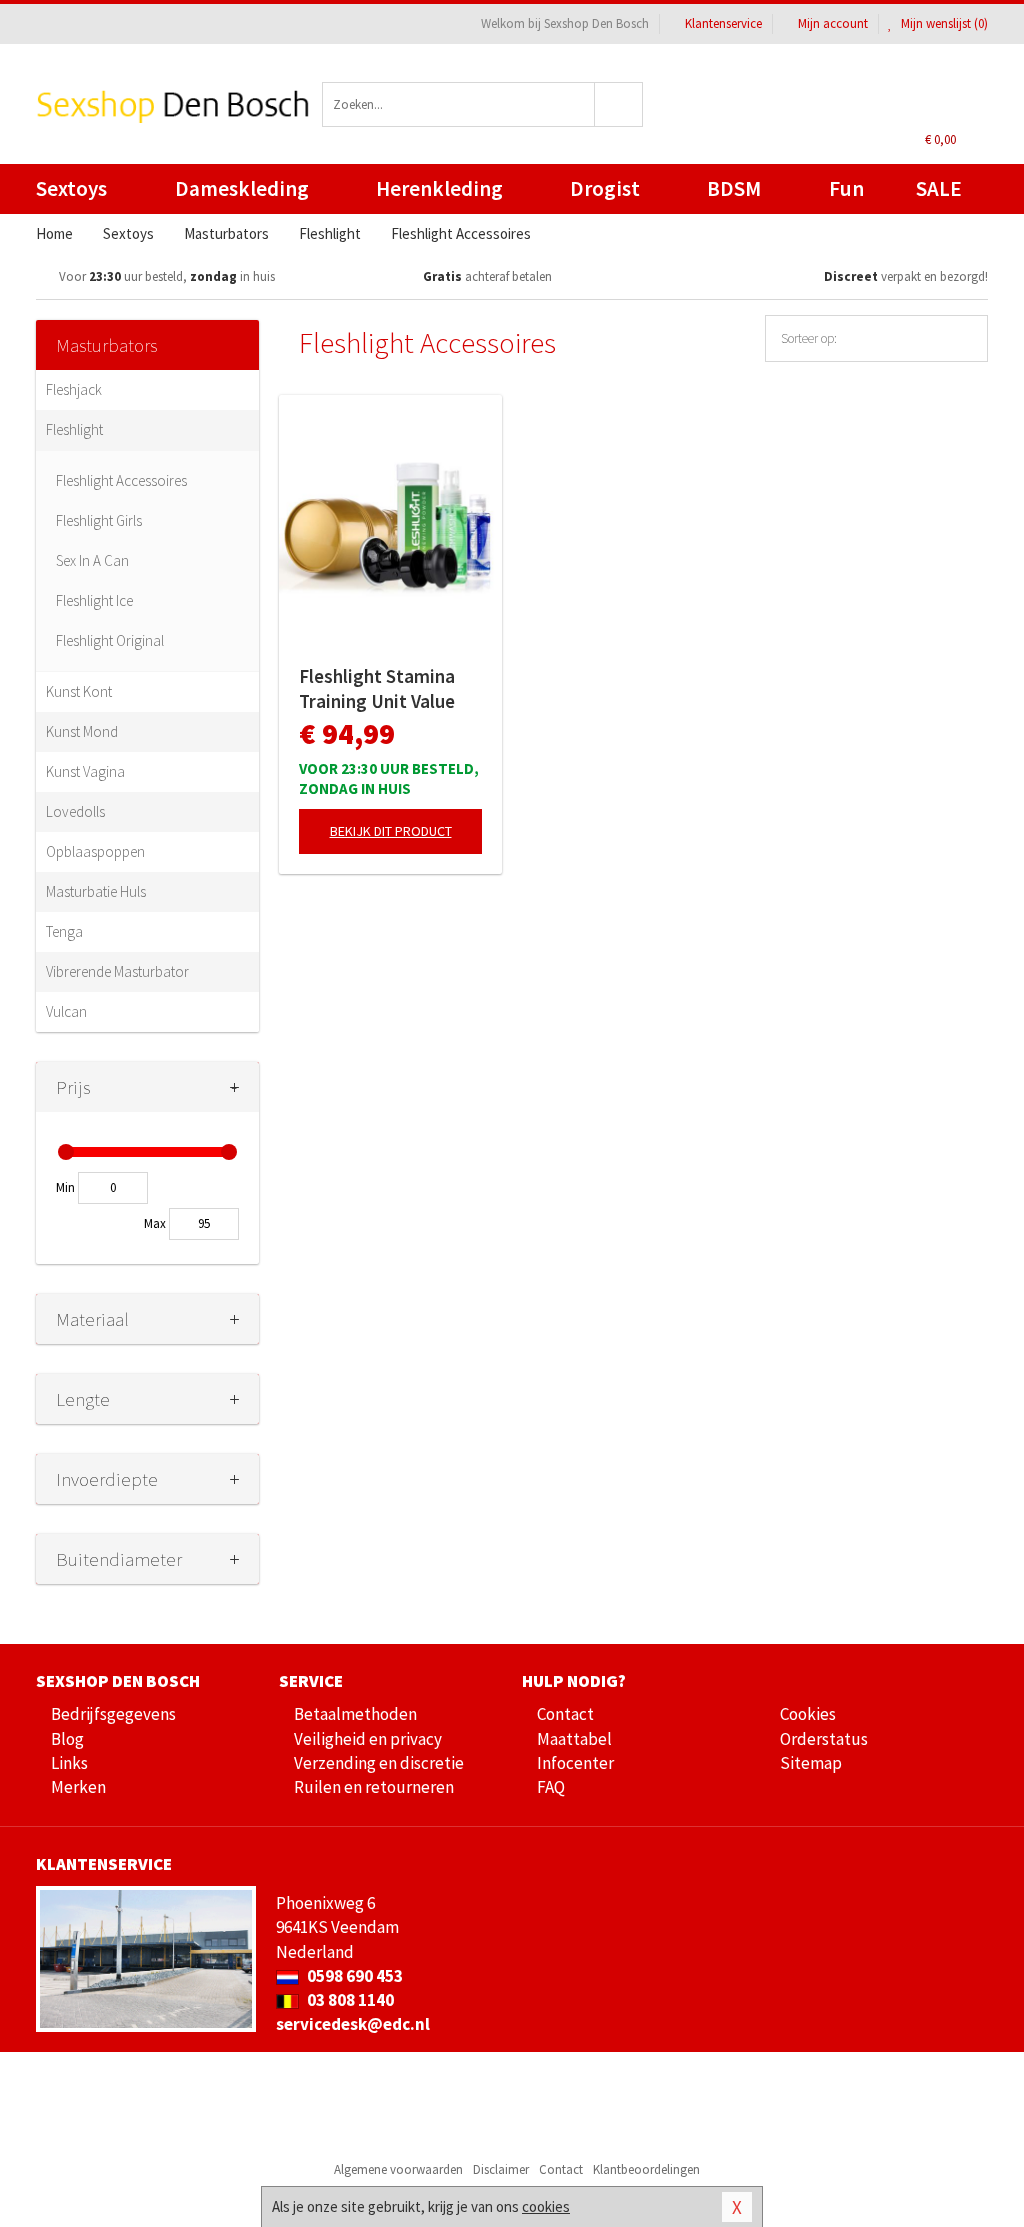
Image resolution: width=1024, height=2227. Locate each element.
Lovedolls (75, 811)
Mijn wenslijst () (943, 23)
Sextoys (71, 188)
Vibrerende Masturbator (117, 971)
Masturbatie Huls (96, 891)
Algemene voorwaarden (398, 2169)
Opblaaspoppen (95, 851)
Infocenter (575, 1763)
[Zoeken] (619, 104)
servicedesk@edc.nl (353, 2024)
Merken (78, 1787)
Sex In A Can (92, 560)
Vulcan (66, 1011)
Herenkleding (439, 188)
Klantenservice (723, 23)
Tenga (64, 931)
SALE (939, 188)
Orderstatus (824, 1739)
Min (65, 1187)
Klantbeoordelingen (646, 2169)
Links (69, 1763)
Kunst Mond (82, 731)
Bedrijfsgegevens (113, 1714)
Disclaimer (501, 2169)
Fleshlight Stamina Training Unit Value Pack (377, 689)
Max (155, 1223)
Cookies (808, 1714)
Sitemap (811, 1763)
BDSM (734, 188)
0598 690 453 (353, 1976)
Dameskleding (242, 188)
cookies (546, 2206)
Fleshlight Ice (94, 600)
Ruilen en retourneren (374, 1787)
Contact (565, 1714)
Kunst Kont (79, 691)
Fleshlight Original (110, 640)
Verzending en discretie (379, 1763)
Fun (846, 188)
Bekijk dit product (391, 831)
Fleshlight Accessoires (121, 480)
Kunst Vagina (85, 771)
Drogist (605, 188)
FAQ (551, 1787)
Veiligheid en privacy (368, 1739)
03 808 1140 (349, 2000)
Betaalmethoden (355, 1714)
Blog (67, 1739)
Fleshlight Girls (99, 520)
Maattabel (574, 1739)
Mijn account (833, 23)
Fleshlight (74, 429)
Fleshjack (74, 389)
